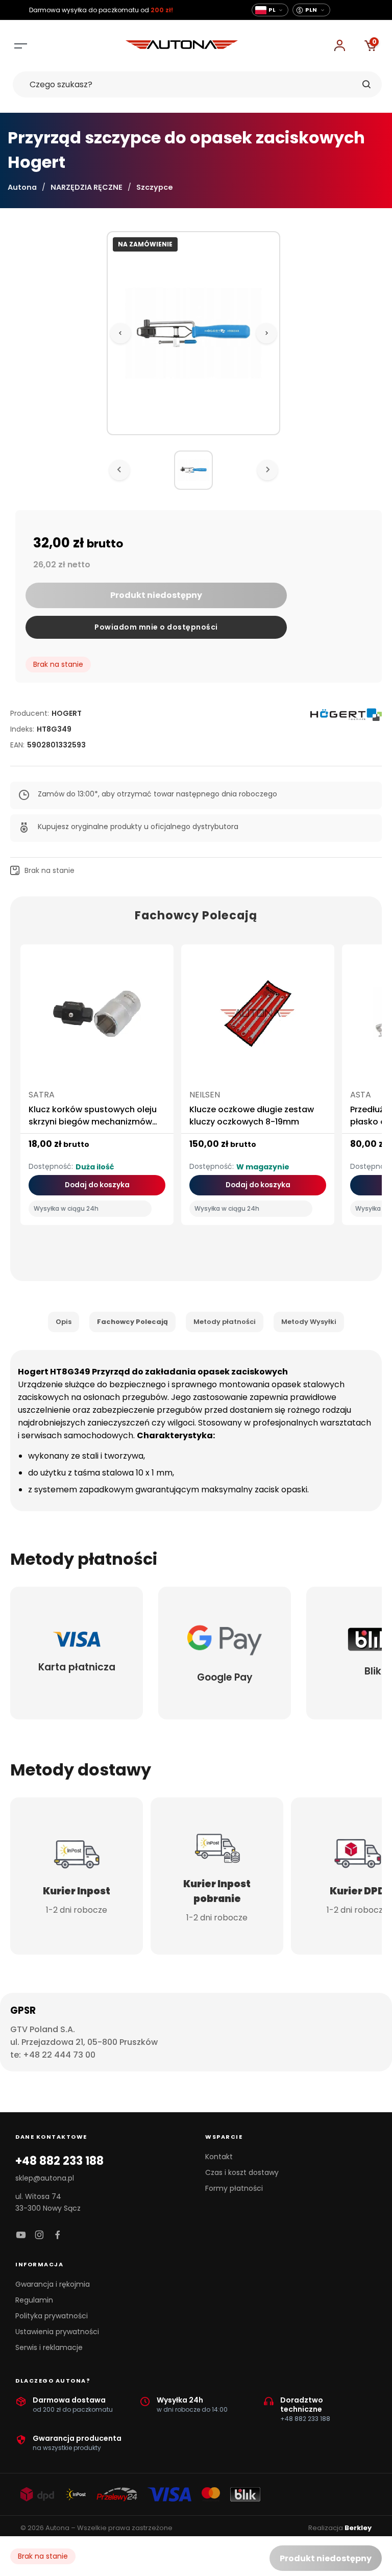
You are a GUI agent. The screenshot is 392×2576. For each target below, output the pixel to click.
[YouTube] (21, 2235)
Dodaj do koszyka (97, 1185)
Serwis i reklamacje (49, 2347)
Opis (64, 1322)
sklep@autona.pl (45, 2178)
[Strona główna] (182, 46)
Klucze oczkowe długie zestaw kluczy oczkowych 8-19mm (252, 1116)
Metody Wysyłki (309, 1322)
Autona (22, 187)
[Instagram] (39, 2235)
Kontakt (219, 2157)
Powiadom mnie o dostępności (156, 627)
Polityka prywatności (52, 2316)
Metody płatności (225, 1322)
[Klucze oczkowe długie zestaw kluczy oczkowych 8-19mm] (258, 1018)
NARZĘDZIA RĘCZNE (87, 187)
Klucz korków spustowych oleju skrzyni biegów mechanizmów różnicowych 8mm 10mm (93, 1122)
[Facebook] (58, 2235)
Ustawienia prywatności (57, 2332)
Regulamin (34, 2300)
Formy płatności (234, 2188)
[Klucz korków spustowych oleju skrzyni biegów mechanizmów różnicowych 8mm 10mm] (97, 1018)
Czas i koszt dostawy (242, 2172)
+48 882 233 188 (59, 2161)
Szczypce (155, 187)
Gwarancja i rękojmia (53, 2284)
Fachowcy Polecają (132, 1322)
